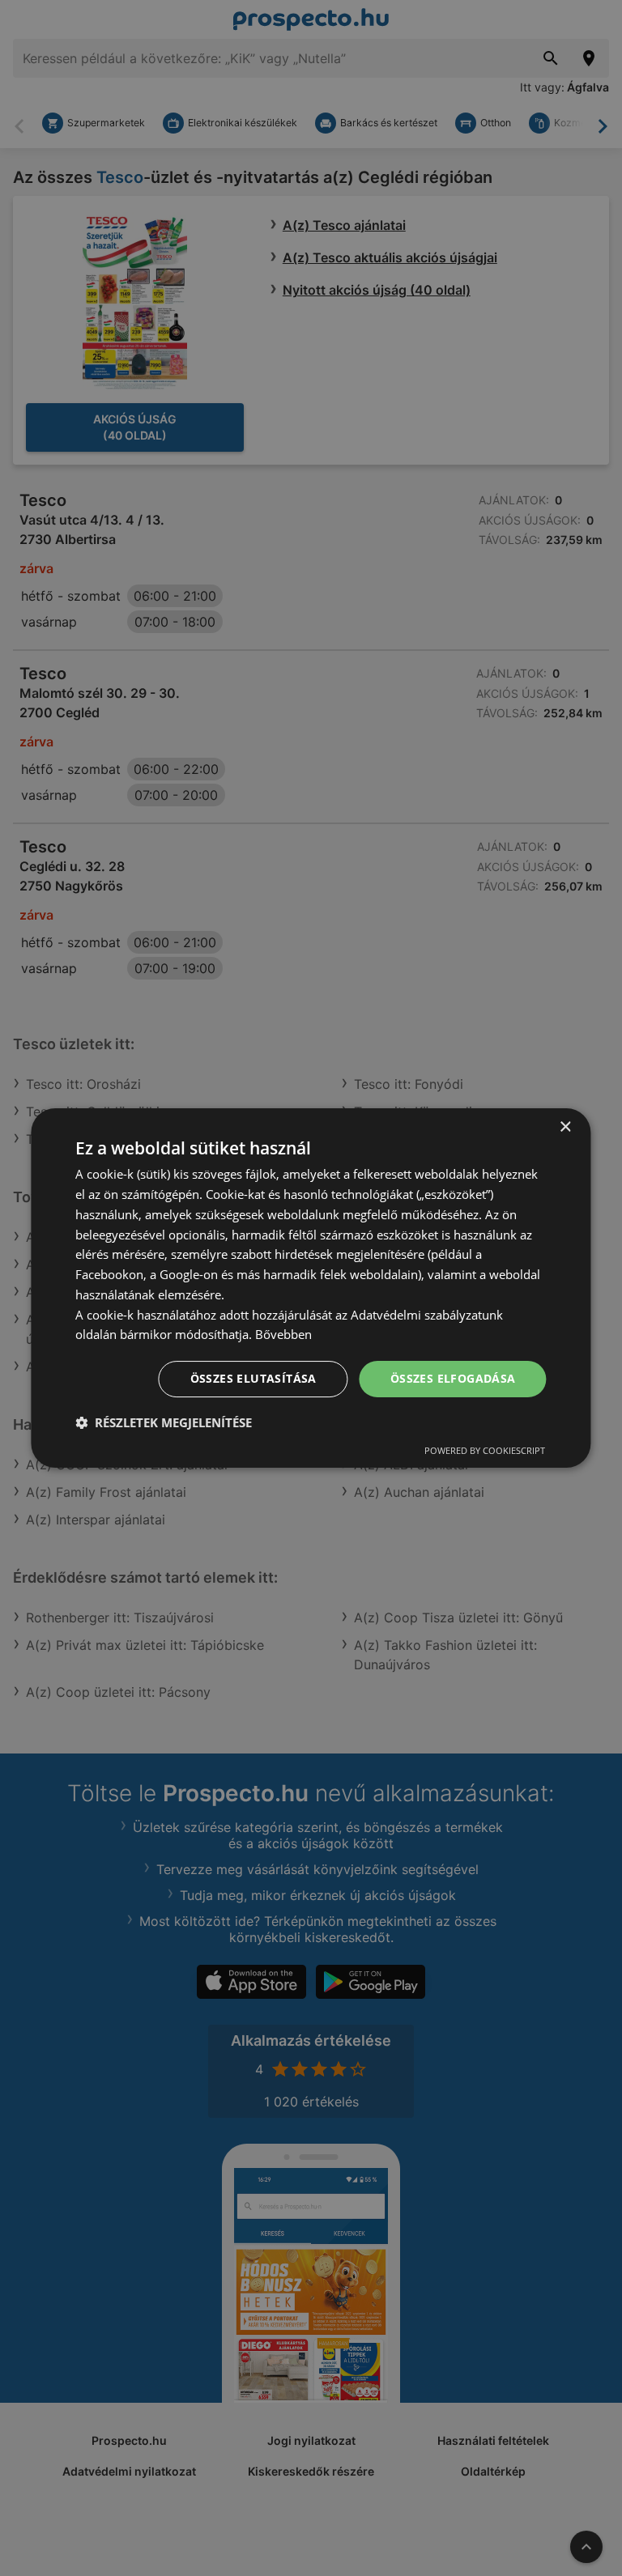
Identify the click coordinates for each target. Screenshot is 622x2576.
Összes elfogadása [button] (453, 1378)
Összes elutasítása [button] (253, 1378)
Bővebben (283, 1334)
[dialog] (311, 1288)
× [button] (565, 1127)
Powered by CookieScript (485, 1450)
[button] (164, 1422)
